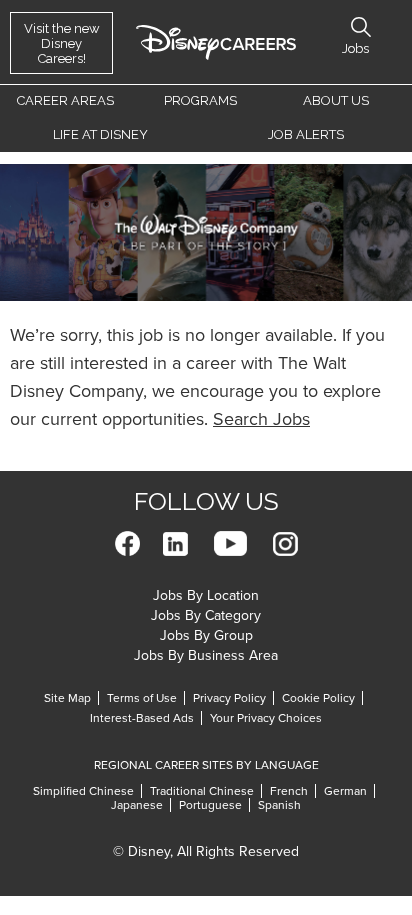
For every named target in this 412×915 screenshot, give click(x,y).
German (345, 791)
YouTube (230, 543)
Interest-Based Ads (142, 718)
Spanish (279, 805)
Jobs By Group (206, 635)
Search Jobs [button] (361, 27)
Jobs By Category (206, 615)
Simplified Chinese (83, 791)
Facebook (127, 543)
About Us (336, 100)
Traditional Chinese (202, 791)
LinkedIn (175, 543)
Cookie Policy (318, 698)
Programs (200, 100)
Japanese (137, 805)
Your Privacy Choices (266, 718)
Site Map (67, 698)
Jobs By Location (206, 595)
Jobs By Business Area (206, 655)
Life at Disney (100, 134)
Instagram (285, 543)
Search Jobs (261, 419)
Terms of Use (142, 698)
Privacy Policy (229, 698)
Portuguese (210, 805)
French (289, 791)
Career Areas (65, 100)
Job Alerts (306, 134)
